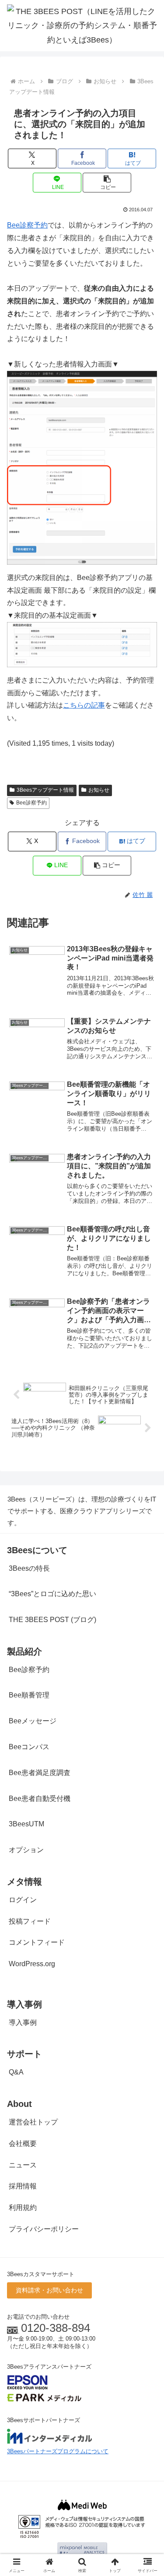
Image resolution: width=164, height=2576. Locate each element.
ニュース (23, 2165)
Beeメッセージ (33, 1721)
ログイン (23, 1900)
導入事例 (23, 2023)
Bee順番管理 (29, 1695)
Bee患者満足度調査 (40, 1773)
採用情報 (23, 2186)
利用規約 (23, 2208)
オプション (26, 1850)
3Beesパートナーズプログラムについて (58, 2451)
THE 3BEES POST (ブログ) (52, 1620)
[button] (107, 183)
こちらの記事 (84, 705)
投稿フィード (30, 1921)
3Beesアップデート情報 (45, 790)
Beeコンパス (29, 1747)
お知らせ (99, 790)
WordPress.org (32, 1964)
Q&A (16, 2072)
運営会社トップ (33, 2122)
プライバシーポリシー (44, 2229)
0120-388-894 (56, 2328)
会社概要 (23, 2144)
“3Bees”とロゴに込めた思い (52, 1594)
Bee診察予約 (27, 225)
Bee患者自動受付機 (40, 1799)
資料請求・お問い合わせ (49, 2290)
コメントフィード (37, 1942)
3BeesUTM (26, 1824)
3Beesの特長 (29, 1568)
